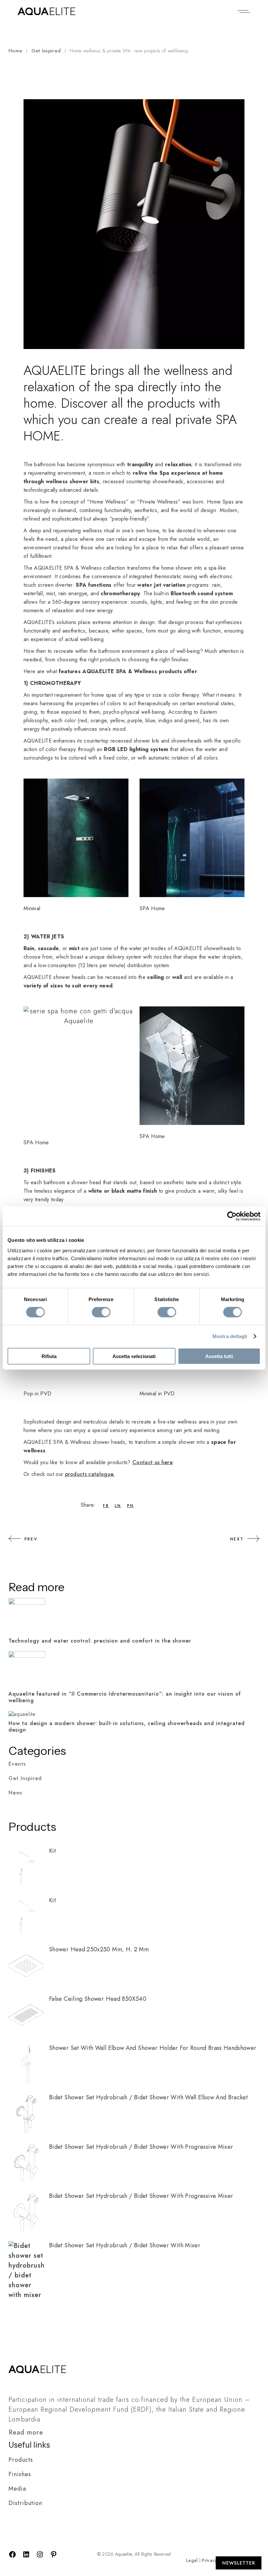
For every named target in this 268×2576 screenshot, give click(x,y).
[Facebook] (12, 2556)
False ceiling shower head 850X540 (98, 1999)
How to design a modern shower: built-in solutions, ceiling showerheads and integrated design (127, 1727)
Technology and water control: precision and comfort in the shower (100, 1641)
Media (17, 2489)
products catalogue (89, 1474)
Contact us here (152, 1462)
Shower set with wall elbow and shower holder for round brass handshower (153, 2048)
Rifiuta (49, 1356)
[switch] (101, 1312)
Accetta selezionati (134, 1356)
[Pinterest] (54, 2556)
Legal (192, 2560)
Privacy (209, 2560)
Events (17, 1764)
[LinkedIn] (26, 2556)
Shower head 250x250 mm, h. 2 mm (99, 1949)
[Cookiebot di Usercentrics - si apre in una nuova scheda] (232, 1216)
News (15, 1793)
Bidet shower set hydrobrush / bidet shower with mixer (125, 2245)
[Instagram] (40, 2556)
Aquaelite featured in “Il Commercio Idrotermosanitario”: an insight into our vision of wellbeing (125, 1697)
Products (21, 2460)
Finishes (20, 2474)
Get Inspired (46, 51)
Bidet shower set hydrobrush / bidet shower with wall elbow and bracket (148, 2097)
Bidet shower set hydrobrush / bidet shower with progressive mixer (141, 2147)
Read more (26, 2432)
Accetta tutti (219, 1356)
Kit (52, 1851)
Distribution (25, 2503)
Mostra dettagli (230, 1336)
